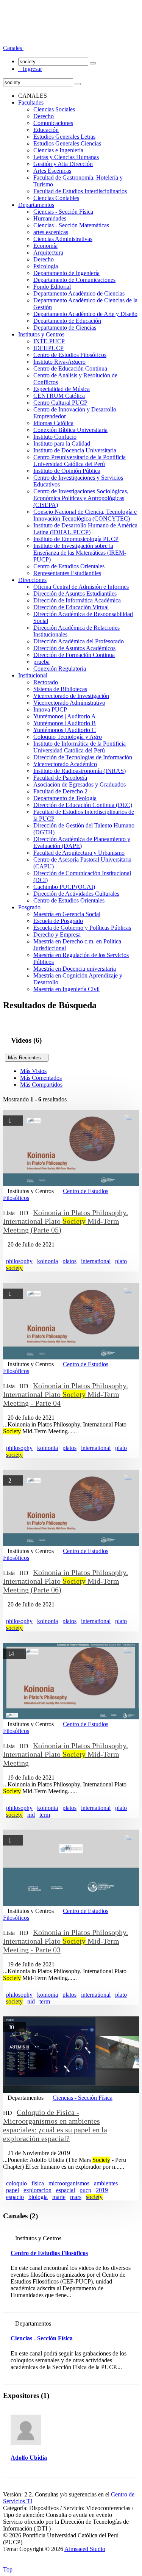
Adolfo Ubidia (29, 2458)
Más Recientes (27, 1058)
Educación (46, 130)
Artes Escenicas (52, 171)
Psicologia (46, 266)
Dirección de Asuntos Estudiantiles (75, 594)
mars (76, 2197)
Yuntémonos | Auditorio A (65, 716)
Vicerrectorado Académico (65, 764)
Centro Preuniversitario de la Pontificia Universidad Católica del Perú (80, 461)
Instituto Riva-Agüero (59, 362)
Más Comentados (41, 1078)
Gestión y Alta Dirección (63, 164)
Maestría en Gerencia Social (67, 914)
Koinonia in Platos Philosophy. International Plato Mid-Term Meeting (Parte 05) (66, 1221)
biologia (38, 2197)
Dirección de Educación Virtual (71, 607)
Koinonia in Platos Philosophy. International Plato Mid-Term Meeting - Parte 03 (66, 1941)
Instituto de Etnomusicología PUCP (76, 539)
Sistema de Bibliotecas (60, 689)
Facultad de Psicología (60, 778)
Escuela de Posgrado (58, 921)
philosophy (19, 1261)
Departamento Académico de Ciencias (79, 293)
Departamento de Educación (67, 321)
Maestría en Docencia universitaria (75, 969)
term (45, 1815)
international (96, 1261)
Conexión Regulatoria (60, 669)
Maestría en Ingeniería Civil (66, 989)
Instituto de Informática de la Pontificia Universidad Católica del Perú (80, 747)
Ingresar (30, 69)
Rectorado (46, 682)
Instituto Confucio (55, 437)
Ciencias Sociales (54, 109)
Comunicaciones (53, 123)
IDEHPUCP (48, 348)
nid (31, 1815)
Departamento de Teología (65, 798)
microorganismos (69, 2183)
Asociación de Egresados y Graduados (80, 784)
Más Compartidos (41, 1085)
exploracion (37, 2190)
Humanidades (50, 218)
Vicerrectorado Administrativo (69, 703)
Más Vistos (33, 1071)
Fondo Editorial (52, 287)
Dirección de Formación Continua (74, 655)
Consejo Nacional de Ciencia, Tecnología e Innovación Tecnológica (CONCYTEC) (85, 515)
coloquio (16, 2183)
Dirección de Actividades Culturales (76, 894)
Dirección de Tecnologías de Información (83, 757)
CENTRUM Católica (59, 396)
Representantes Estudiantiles (67, 573)
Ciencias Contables (56, 198)
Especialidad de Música (62, 389)
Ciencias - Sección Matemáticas (71, 225)
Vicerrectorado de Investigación (71, 696)
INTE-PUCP (49, 341)
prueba (41, 662)
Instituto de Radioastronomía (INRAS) (80, 771)
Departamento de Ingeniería (66, 273)
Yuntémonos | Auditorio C (65, 730)
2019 (102, 2190)
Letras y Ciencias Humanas (66, 157)
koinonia (48, 1261)
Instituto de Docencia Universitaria (75, 450)
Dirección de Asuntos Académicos (74, 648)
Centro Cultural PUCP (60, 403)
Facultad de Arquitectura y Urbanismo (79, 853)
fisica (38, 2183)
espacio (15, 2197)
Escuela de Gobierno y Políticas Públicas (82, 928)
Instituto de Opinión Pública (67, 471)
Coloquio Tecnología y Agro (68, 737)
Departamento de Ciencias (65, 328)
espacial (66, 2190)
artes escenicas (51, 232)
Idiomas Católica (53, 423)
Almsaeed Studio (85, 2549)
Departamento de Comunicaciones (74, 280)
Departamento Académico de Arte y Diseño (85, 314)
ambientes (106, 2183)
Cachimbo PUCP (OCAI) (64, 887)
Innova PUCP (50, 709)
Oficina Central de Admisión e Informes (81, 587)
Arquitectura (48, 253)
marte (59, 2197)
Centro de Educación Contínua (70, 368)
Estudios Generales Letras (64, 137)
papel (12, 2190)
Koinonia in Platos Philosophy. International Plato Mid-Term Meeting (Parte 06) (66, 1581)
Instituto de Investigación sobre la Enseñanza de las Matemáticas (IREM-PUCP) (80, 553)
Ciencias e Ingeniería (58, 150)
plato (121, 1261)
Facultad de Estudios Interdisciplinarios (80, 191)
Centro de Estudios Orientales (69, 566)
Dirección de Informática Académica (77, 600)
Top (8, 2569)
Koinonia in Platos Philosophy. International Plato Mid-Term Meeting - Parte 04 (66, 1394)
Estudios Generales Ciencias (67, 143)
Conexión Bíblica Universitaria (70, 430)
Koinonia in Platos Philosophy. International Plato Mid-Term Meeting (66, 1754)
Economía (45, 246)
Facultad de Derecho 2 (60, 791)
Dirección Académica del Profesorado (79, 641)
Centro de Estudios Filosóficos (70, 355)
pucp (85, 2190)
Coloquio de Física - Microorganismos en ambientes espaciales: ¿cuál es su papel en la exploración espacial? (55, 2125)
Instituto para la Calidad (62, 443)
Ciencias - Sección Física (63, 212)
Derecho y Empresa (57, 935)
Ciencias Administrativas (63, 239)
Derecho (44, 116)
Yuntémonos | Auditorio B (65, 723)
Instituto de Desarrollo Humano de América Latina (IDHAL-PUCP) (85, 529)
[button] (13, 48)
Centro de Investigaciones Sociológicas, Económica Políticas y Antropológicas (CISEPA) (81, 498)
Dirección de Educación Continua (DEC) (83, 805)
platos (69, 1261)
